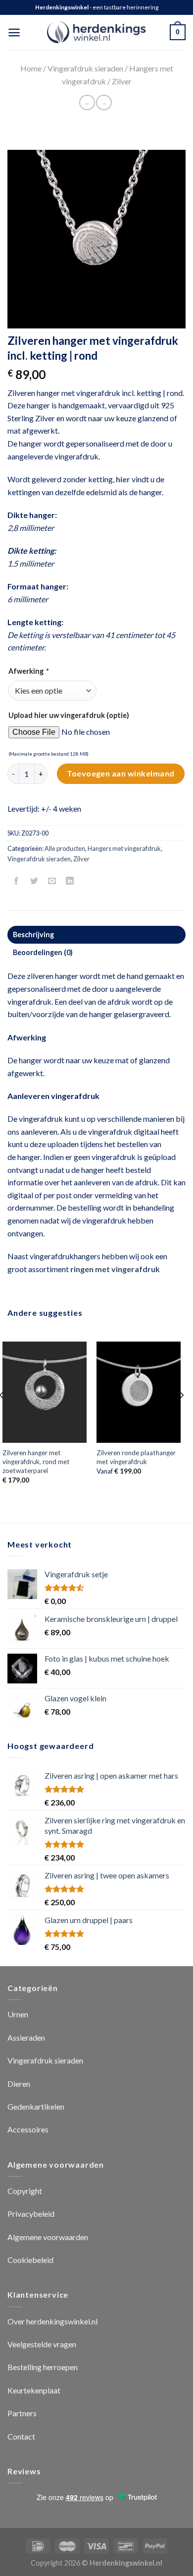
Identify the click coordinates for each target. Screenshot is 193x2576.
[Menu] (14, 32)
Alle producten (65, 848)
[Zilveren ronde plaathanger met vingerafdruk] (139, 1392)
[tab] (96, 935)
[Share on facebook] (17, 881)
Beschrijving (33, 934)
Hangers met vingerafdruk (124, 848)
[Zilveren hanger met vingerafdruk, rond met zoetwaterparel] (45, 1392)
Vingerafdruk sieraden (85, 68)
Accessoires (28, 2129)
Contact (21, 2436)
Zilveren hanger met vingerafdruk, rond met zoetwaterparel (36, 1461)
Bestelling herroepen (43, 2367)
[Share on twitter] (34, 881)
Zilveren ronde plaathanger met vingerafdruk (136, 1457)
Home (31, 68)
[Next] (181, 1415)
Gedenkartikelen (36, 2106)
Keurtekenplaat (34, 2390)
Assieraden (26, 2037)
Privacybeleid (31, 2214)
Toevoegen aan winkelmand (121, 773)
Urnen (18, 2014)
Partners (22, 2413)
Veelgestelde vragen (42, 2344)
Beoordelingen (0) (43, 952)
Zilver (122, 81)
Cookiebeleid (30, 2260)
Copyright (25, 2191)
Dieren (19, 2084)
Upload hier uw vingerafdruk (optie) (69, 715)
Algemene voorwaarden (48, 2237)
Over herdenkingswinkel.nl (52, 2321)
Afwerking (28, 671)
